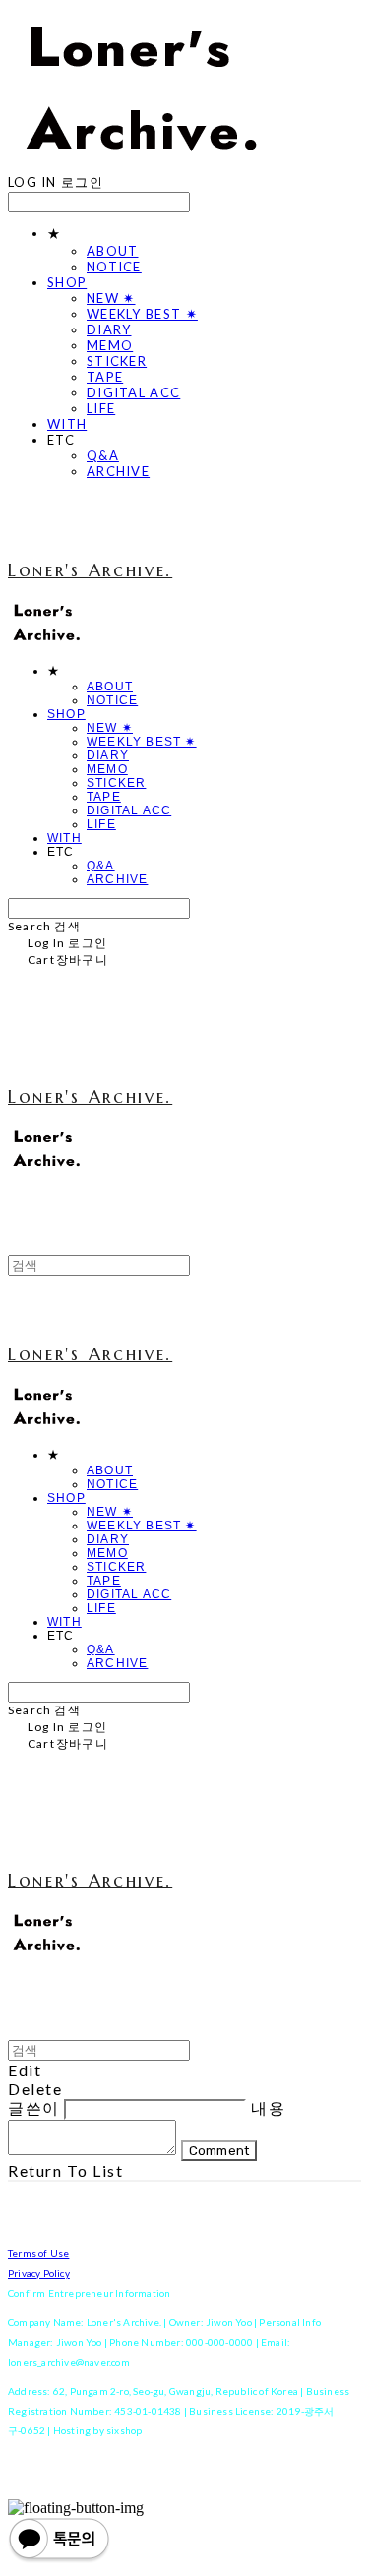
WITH (67, 424)
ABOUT (113, 251)
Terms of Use (38, 2253)
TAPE (105, 377)
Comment (219, 2151)
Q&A (103, 455)
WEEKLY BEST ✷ (142, 314)
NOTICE (114, 267)
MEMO (110, 345)
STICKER (117, 361)
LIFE (101, 408)
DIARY (109, 329)
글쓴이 (34, 2107)
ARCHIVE (118, 471)
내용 (268, 2107)
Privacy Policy (39, 2273)
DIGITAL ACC (133, 392)
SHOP (67, 282)
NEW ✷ (111, 298)
